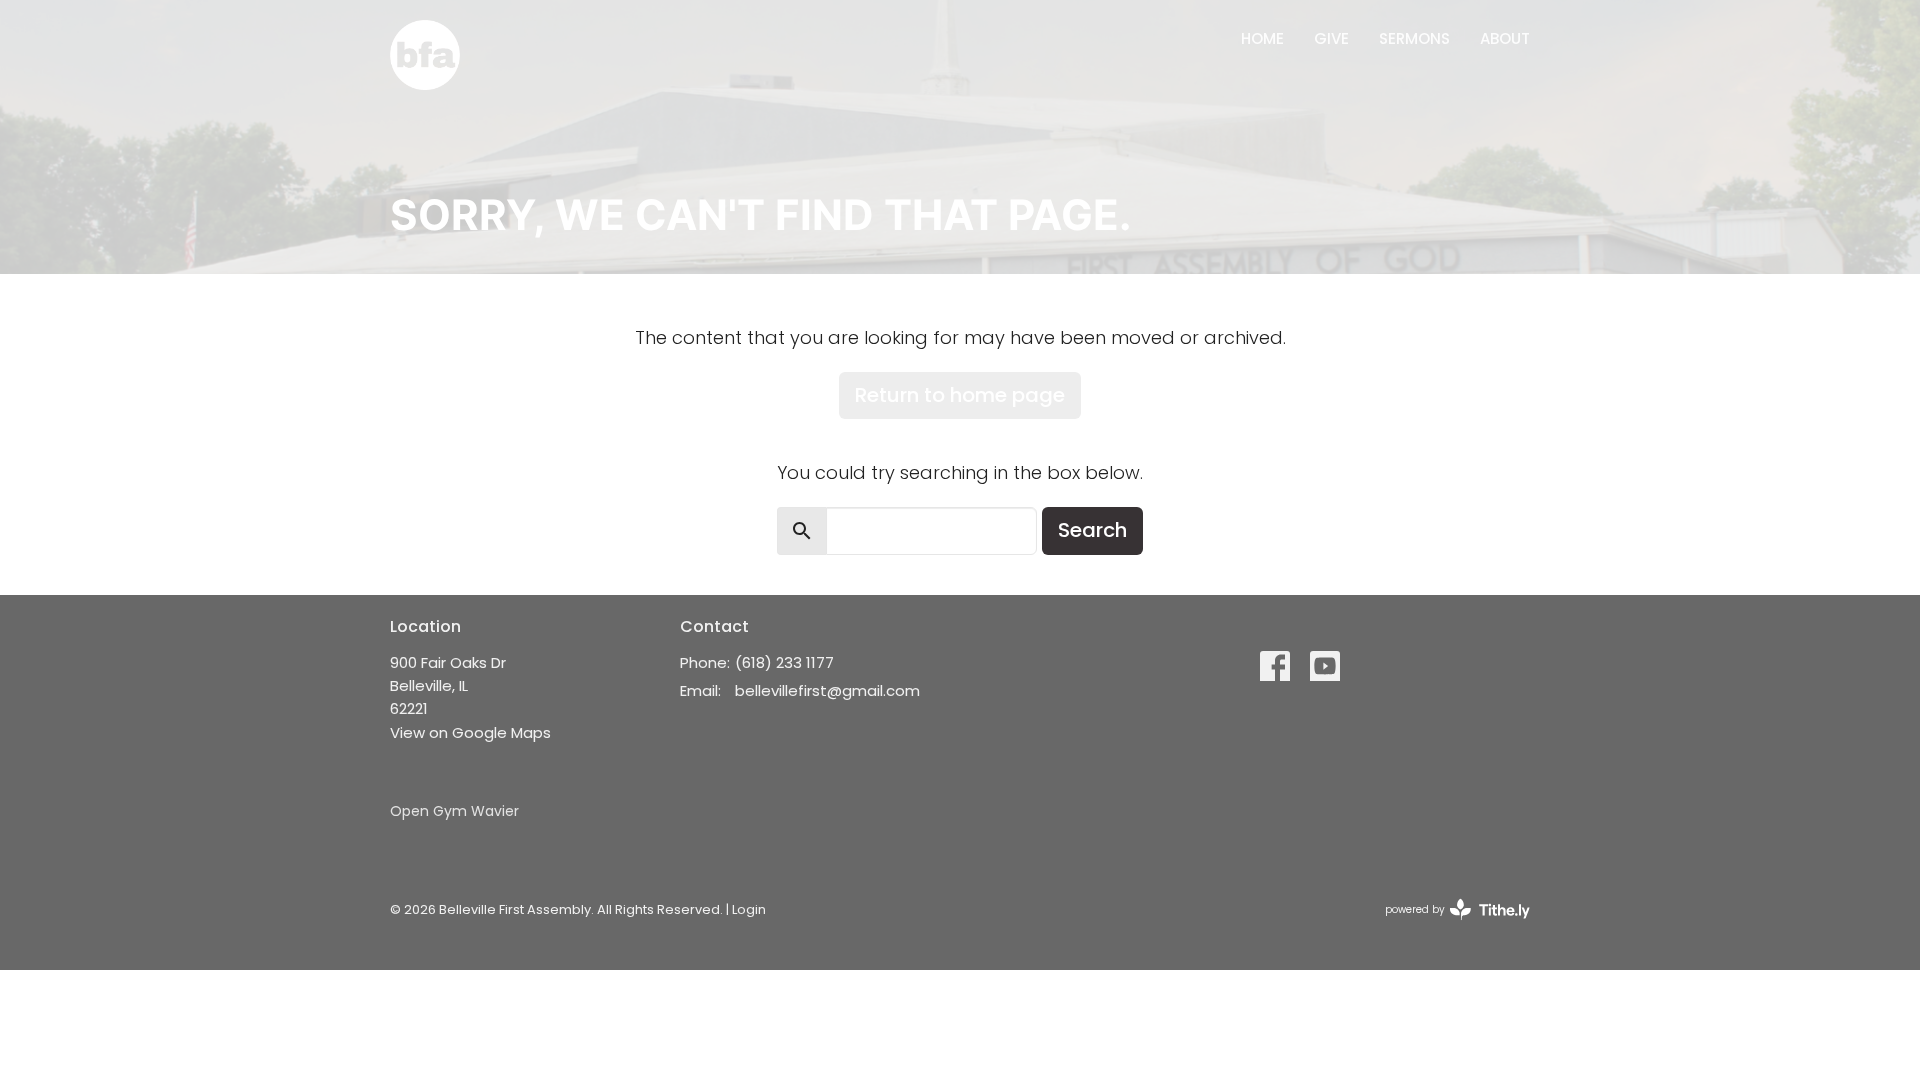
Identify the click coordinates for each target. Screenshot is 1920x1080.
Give (1331, 38)
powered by (1448, 926)
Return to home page (960, 395)
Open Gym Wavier (454, 811)
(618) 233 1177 (784, 662)
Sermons (1414, 38)
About (1505, 38)
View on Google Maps (470, 732)
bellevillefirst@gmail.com (827, 690)
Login (749, 909)
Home (1262, 38)
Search (1092, 530)
